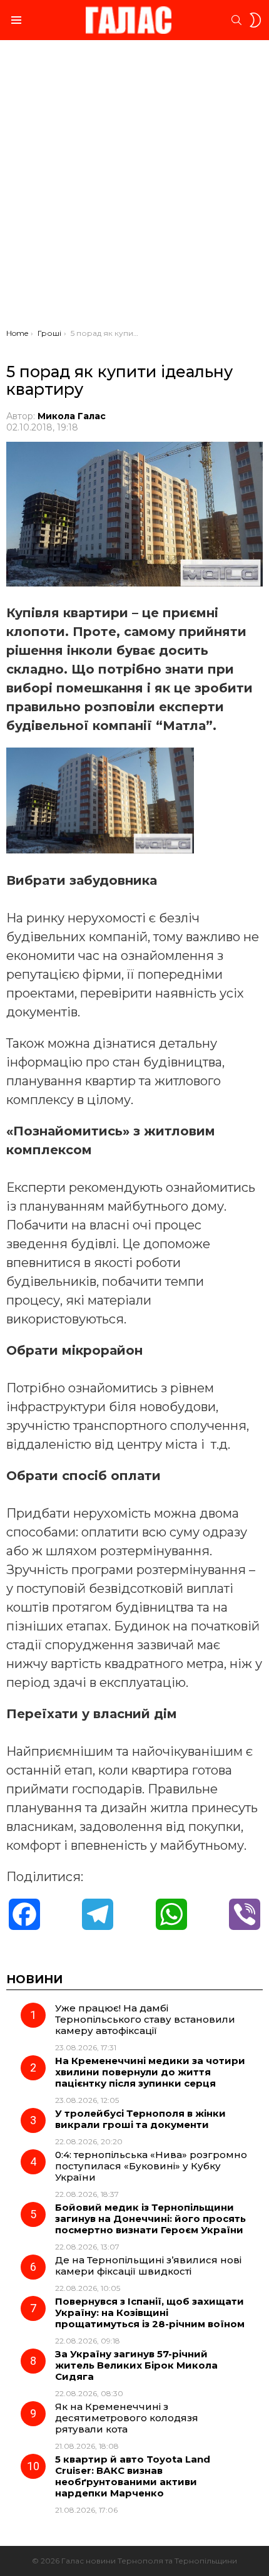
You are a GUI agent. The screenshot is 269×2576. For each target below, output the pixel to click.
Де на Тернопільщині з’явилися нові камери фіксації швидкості (148, 2266)
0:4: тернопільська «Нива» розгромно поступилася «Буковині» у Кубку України (151, 2166)
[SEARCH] (236, 20)
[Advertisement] (134, 187)
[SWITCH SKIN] (255, 20)
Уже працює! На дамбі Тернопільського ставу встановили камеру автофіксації (145, 2019)
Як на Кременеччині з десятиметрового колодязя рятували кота (127, 2418)
